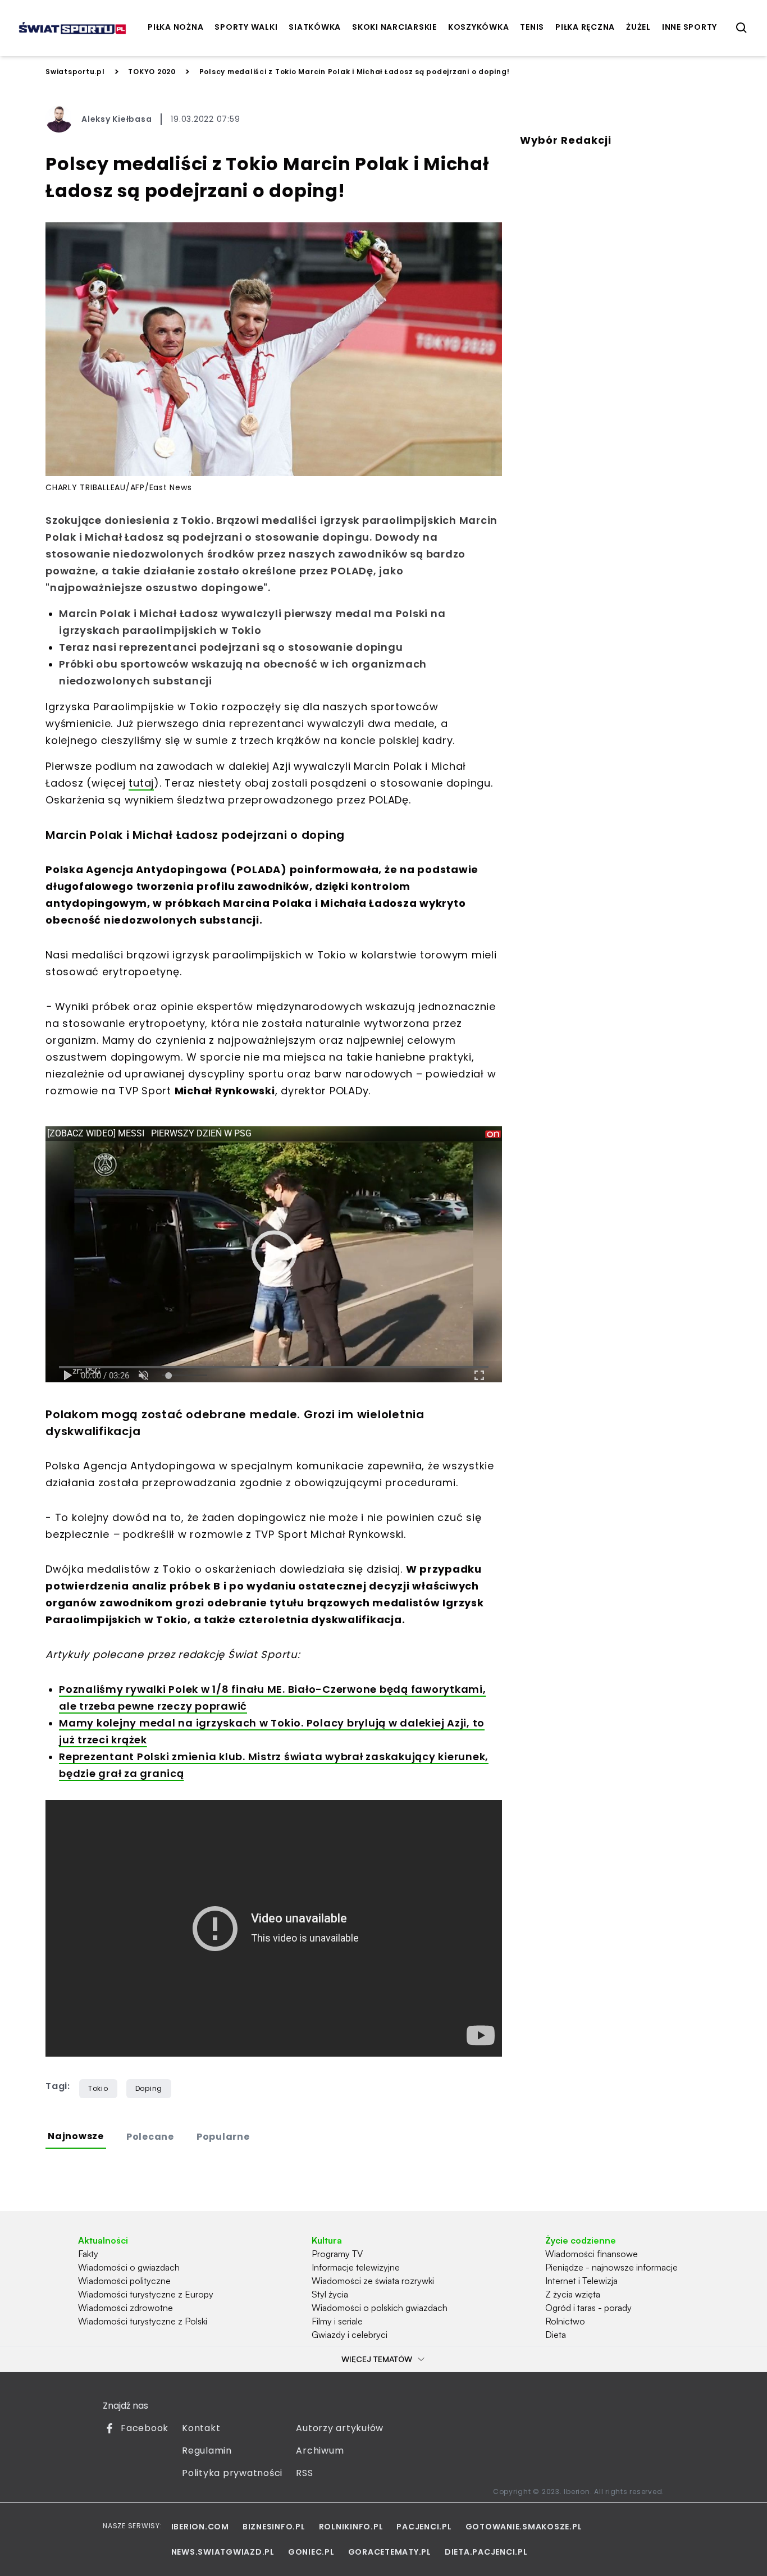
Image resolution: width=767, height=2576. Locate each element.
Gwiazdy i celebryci (350, 2335)
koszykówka (479, 27)
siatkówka (315, 27)
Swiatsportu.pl (75, 72)
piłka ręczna (585, 27)
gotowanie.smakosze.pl (524, 2527)
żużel (638, 27)
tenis (532, 27)
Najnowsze (76, 2136)
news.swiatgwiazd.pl (223, 2552)
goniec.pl (311, 2552)
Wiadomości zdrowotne (125, 2308)
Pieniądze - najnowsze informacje (611, 2267)
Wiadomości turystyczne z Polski (143, 2321)
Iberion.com (200, 2527)
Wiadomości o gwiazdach (129, 2267)
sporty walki (246, 27)
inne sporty (690, 27)
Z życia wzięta (573, 2294)
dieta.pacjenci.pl (486, 2552)
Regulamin (207, 2451)
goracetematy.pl (390, 2552)
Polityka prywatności (232, 2473)
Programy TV (337, 2254)
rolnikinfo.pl (351, 2527)
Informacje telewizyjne (356, 2267)
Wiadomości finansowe (592, 2254)
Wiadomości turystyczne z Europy (146, 2294)
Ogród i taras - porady (588, 2308)
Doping (149, 2088)
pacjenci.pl (424, 2527)
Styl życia (330, 2294)
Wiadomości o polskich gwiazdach (380, 2308)
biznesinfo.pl (274, 2527)
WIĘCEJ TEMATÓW (377, 2359)
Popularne (223, 2137)
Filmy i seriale (337, 2321)
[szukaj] (742, 28)
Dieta (556, 2335)
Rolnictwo (565, 2321)
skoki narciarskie (394, 27)
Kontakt (201, 2428)
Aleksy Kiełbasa (117, 119)
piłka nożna (175, 27)
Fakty (88, 2254)
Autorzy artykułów (340, 2428)
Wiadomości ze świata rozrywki (373, 2281)
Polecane (150, 2137)
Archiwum (320, 2451)
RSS (304, 2473)
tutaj (141, 783)
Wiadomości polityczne (124, 2281)
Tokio (98, 2088)
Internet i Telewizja (581, 2281)
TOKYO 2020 (152, 72)
